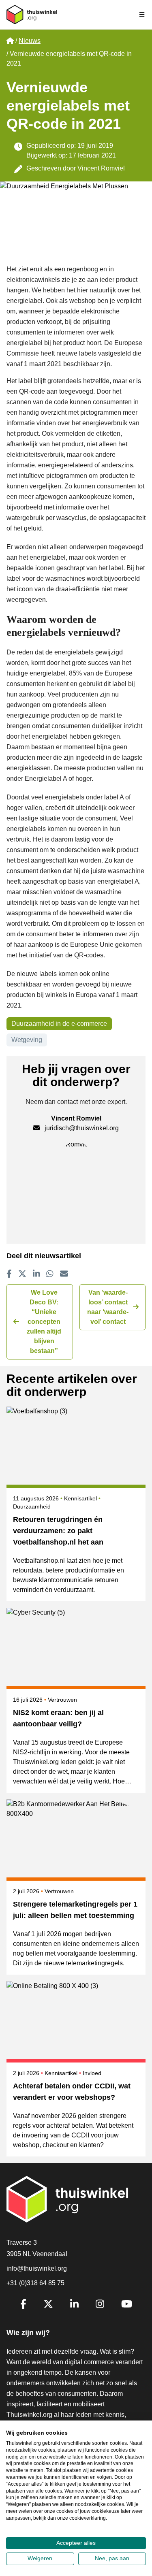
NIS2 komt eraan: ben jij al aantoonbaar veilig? (58, 1718)
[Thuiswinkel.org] (32, 15)
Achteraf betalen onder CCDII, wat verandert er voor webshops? (72, 2092)
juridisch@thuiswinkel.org (82, 1128)
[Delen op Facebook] (9, 1274)
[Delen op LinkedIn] (36, 1274)
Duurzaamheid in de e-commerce (59, 1024)
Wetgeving (27, 1040)
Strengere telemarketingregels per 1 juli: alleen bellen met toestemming (75, 1910)
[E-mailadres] (64, 1274)
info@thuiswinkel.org (37, 2268)
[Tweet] (22, 1274)
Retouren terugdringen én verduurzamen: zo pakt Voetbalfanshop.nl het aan (58, 1531)
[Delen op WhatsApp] (50, 1274)
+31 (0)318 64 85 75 (35, 2283)
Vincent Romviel (101, 168)
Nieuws (30, 41)
